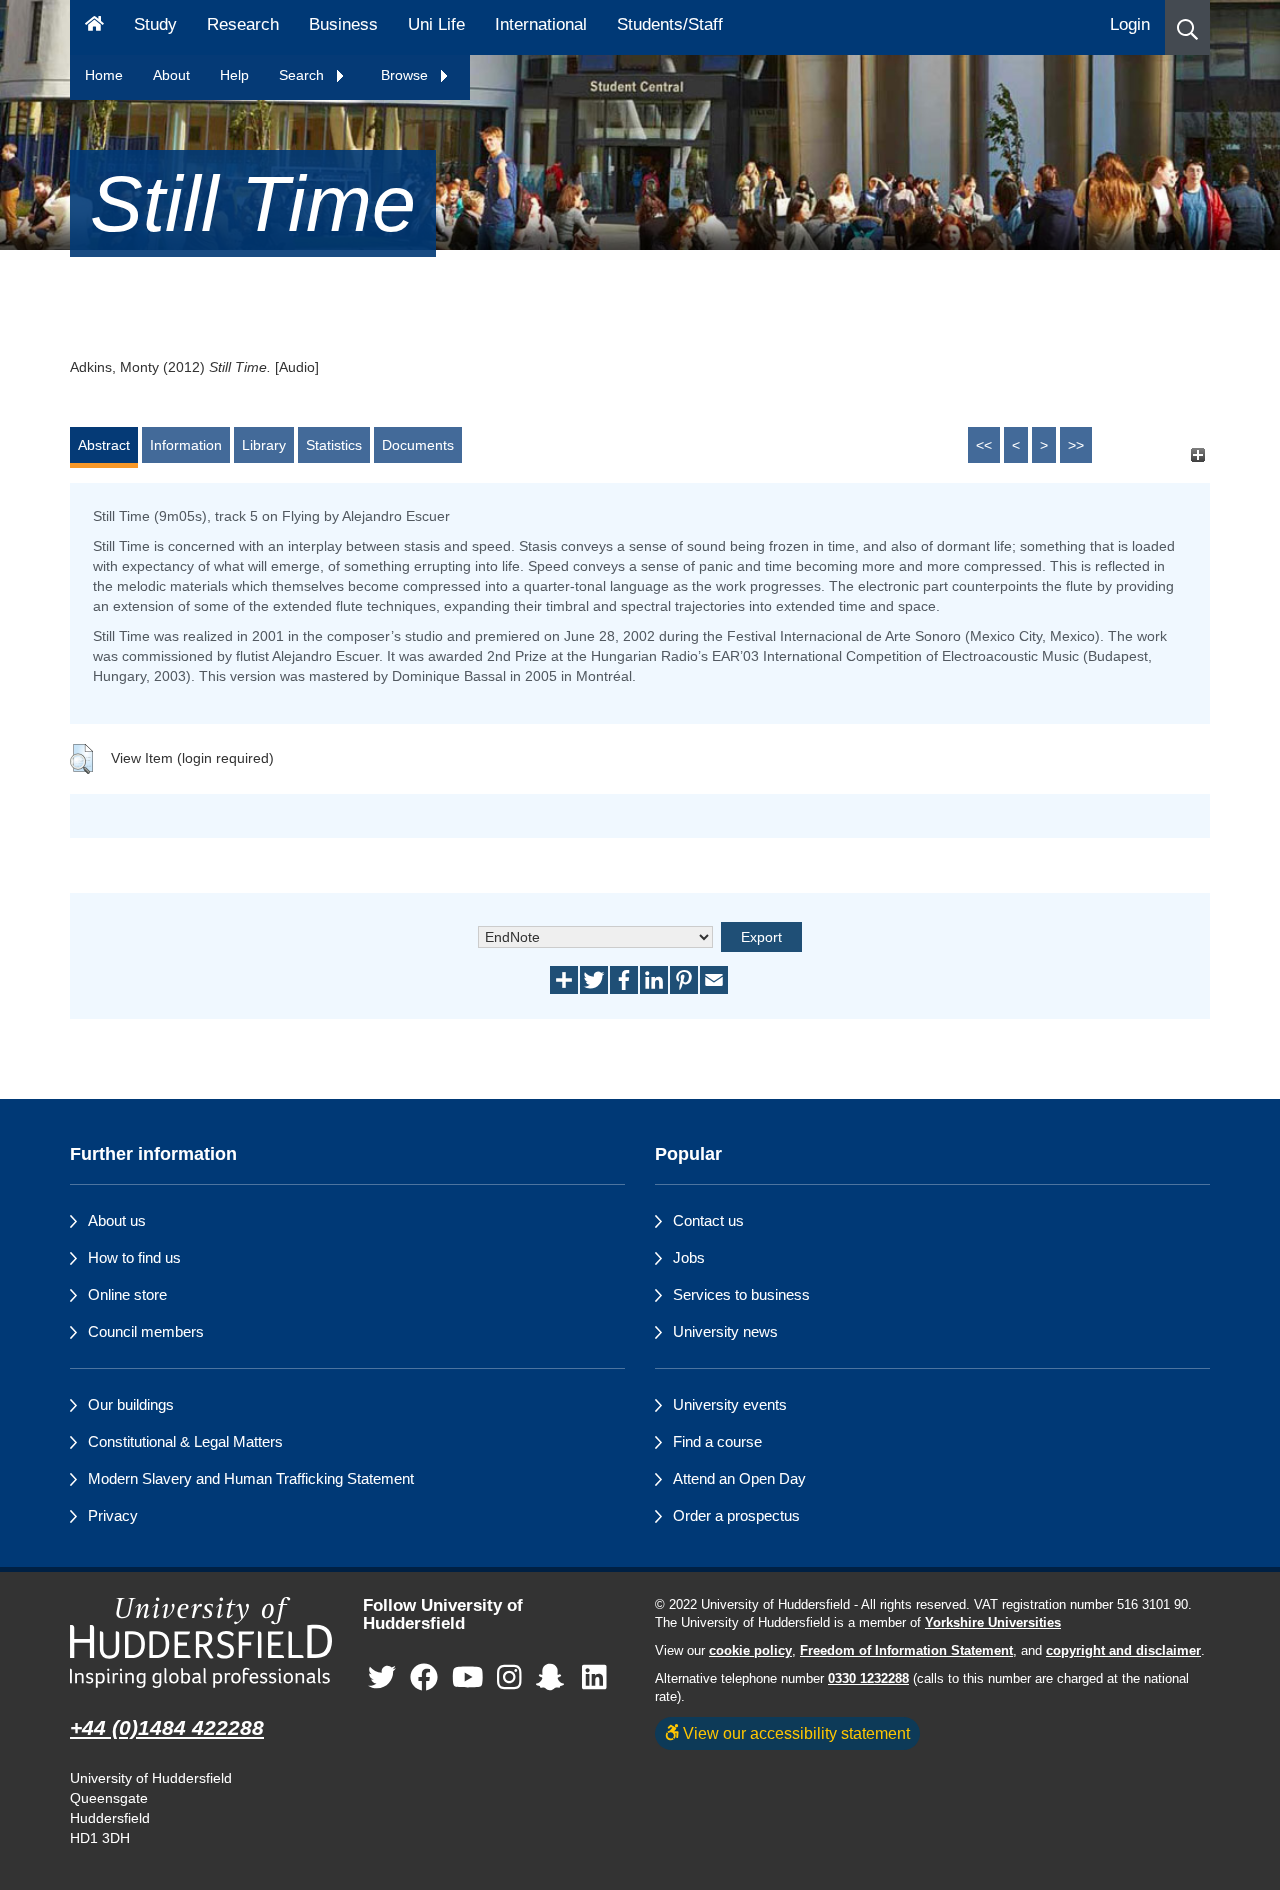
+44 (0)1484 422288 (167, 1727)
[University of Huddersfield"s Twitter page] (382, 1678)
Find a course (717, 1441)
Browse (406, 75)
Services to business (741, 1294)
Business (343, 24)
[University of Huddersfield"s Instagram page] (509, 1678)
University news (725, 1331)
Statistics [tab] (334, 445)
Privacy (113, 1515)
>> (1076, 445)
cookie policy (750, 1651)
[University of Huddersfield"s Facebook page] (424, 1678)
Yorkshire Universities (993, 1623)
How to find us (134, 1257)
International (541, 24)
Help (234, 75)
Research (243, 24)
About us (117, 1220)
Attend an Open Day (739, 1478)
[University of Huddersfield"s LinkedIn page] (594, 1678)
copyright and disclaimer (1123, 1651)
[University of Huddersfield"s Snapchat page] (554, 1678)
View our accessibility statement (794, 1733)
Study (155, 24)
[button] (1187, 27)
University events (730, 1404)
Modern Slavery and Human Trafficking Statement (251, 1478)
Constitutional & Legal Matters (185, 1441)
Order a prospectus (736, 1515)
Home (104, 75)
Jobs (689, 1257)
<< (984, 445)
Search (303, 75)
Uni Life (436, 24)
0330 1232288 (868, 1679)
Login (1130, 24)
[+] (1197, 454)
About (171, 75)
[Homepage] (94, 27)
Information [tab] (186, 445)
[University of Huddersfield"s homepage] (201, 1642)
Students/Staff (670, 24)
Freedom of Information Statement (906, 1651)
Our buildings (131, 1404)
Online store (127, 1294)
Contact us (708, 1220)
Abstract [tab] (104, 445)
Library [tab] (264, 445)
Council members (146, 1331)
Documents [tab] (418, 445)
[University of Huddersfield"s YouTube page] (468, 1678)
